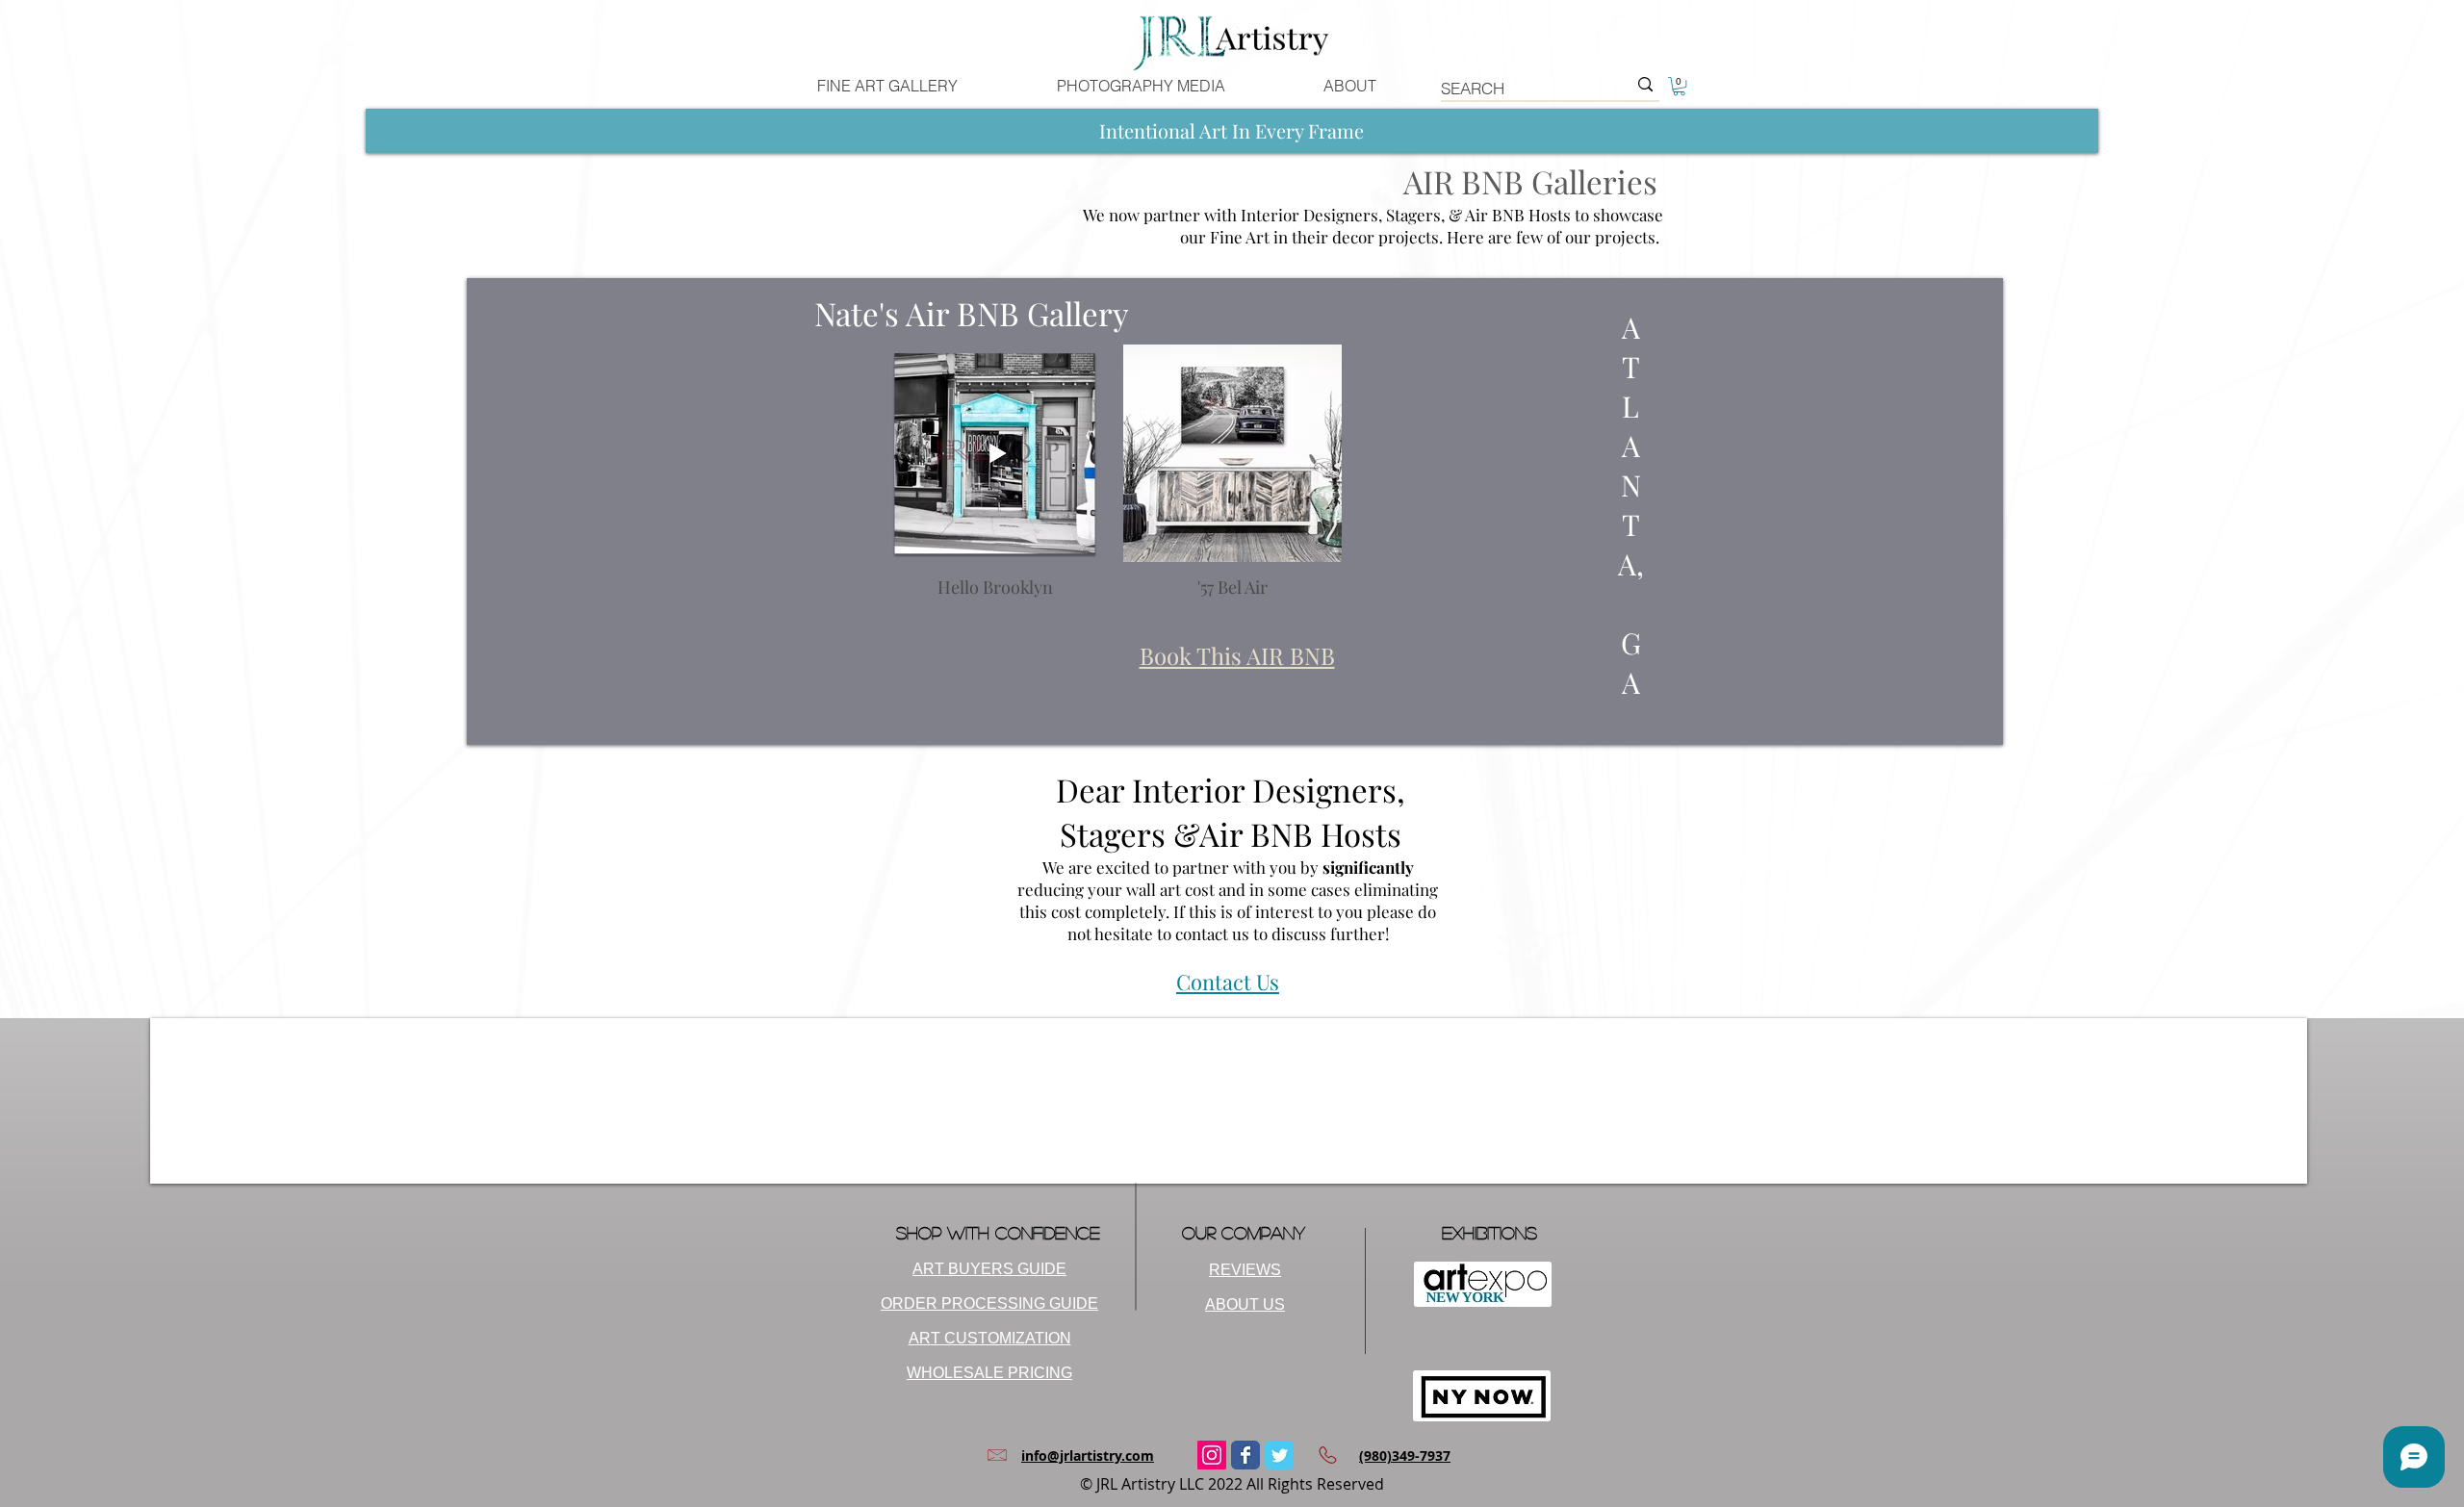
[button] (1679, 86)
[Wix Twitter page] (1279, 1455)
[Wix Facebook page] (1245, 1455)
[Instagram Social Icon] (1212, 1455)
